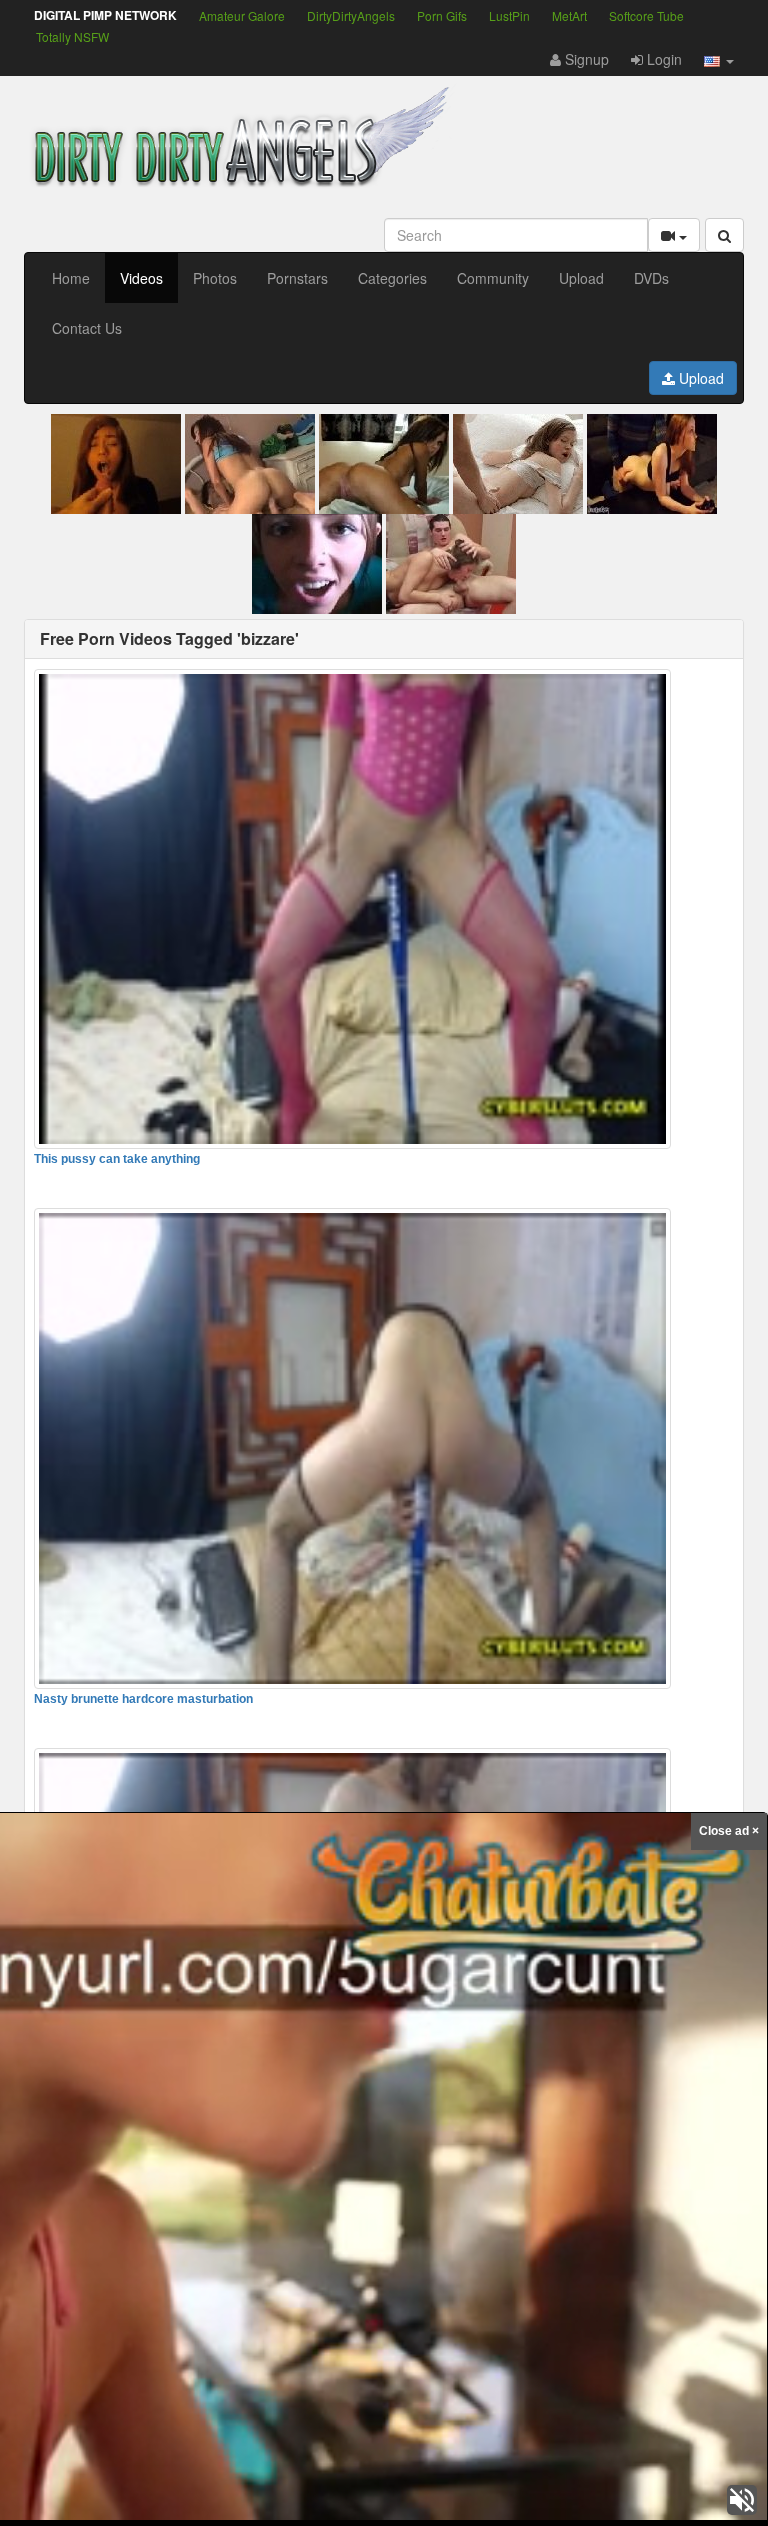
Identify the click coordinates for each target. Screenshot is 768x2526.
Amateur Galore (242, 15)
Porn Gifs (442, 15)
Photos (215, 278)
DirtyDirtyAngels (351, 15)
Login (662, 59)
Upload (581, 278)
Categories (392, 278)
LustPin (509, 15)
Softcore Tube (646, 15)
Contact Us (87, 328)
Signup (585, 59)
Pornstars (297, 278)
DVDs (651, 278)
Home (71, 278)
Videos (141, 278)
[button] (719, 59)
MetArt (569, 15)
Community (493, 278)
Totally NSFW (72, 36)
